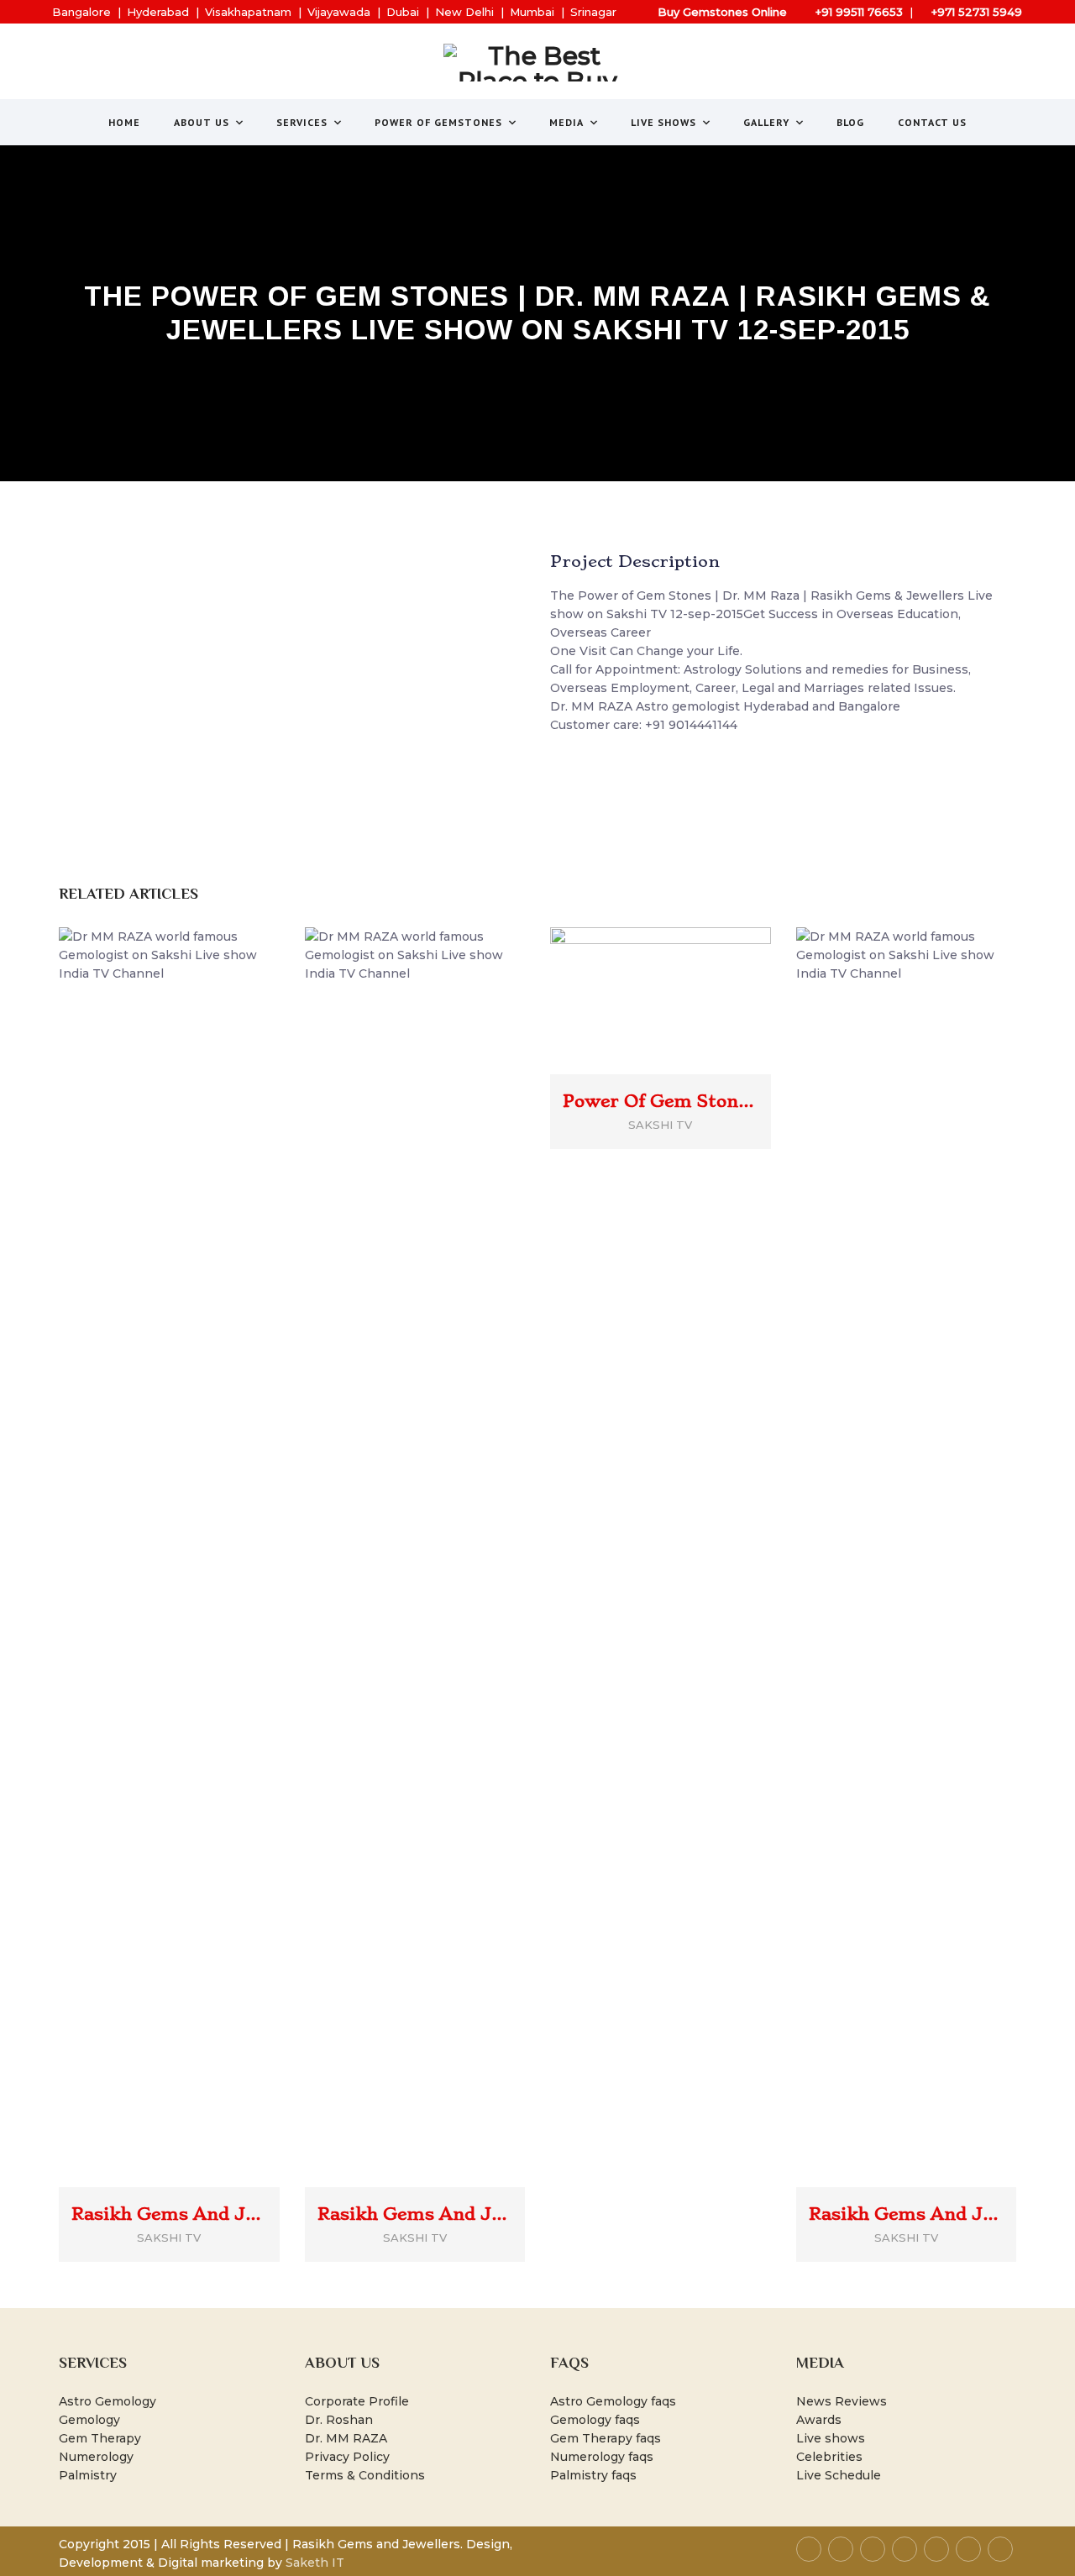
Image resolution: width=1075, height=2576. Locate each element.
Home (124, 122)
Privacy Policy (347, 2457)
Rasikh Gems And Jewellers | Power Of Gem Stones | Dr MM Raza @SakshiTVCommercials (415, 2214)
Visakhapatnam (248, 12)
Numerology (96, 2457)
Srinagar (593, 12)
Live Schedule (839, 2475)
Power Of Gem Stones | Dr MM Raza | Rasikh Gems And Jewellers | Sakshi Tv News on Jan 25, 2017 (661, 1101)
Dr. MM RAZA (346, 2438)
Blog (850, 122)
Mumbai (532, 12)
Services (302, 122)
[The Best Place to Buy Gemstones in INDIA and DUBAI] (538, 63)
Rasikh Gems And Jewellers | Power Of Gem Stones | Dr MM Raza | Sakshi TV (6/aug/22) (907, 2214)
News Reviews (842, 2401)
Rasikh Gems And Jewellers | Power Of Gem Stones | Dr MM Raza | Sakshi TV (169, 2214)
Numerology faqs (602, 2457)
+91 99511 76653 (859, 12)
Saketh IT (315, 2563)
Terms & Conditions (365, 2475)
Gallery (766, 122)
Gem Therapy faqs (606, 2438)
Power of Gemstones (438, 122)
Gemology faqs (595, 2420)
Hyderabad (158, 12)
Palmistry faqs (593, 2475)
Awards (819, 2420)
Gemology (89, 2420)
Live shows (831, 2438)
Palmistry (88, 2475)
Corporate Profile (357, 2401)
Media (566, 122)
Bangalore (81, 12)
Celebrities (829, 2457)
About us (202, 122)
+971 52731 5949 (977, 12)
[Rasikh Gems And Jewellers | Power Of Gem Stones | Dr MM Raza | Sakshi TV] (193, 1530)
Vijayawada (339, 12)
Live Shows (663, 122)
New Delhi (464, 12)
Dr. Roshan (339, 2420)
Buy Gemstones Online (722, 12)
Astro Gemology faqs (613, 2401)
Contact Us (932, 122)
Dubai (403, 12)
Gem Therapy (100, 2438)
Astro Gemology (107, 2401)
